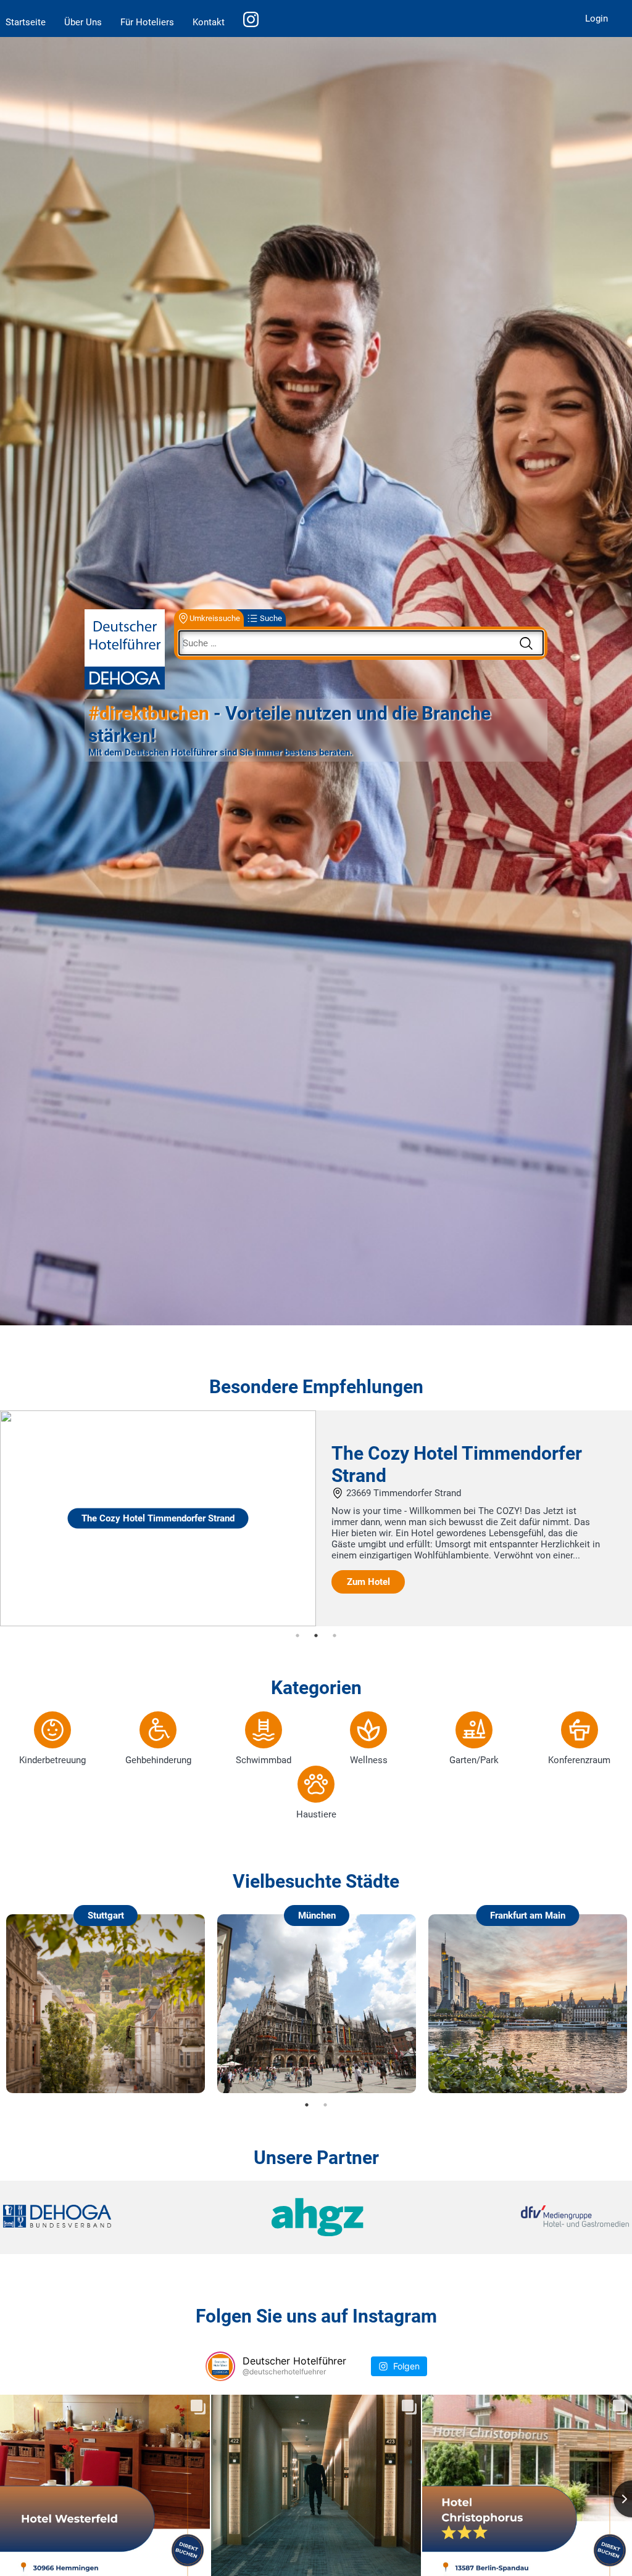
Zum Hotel (368, 1582)
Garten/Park (474, 1760)
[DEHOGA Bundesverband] (107, 2217)
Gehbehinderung (158, 1760)
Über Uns (83, 22)
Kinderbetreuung (52, 1760)
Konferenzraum (579, 1760)
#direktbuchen (149, 713)
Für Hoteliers (147, 22)
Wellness (369, 1760)
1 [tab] (297, 1636)
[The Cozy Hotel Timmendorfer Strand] (158, 1623)
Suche (271, 618)
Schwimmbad (264, 1760)
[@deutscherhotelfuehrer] (220, 2366)
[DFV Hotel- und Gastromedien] (525, 2217)
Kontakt (209, 22)
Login (597, 19)
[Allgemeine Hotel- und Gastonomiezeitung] (316, 2217)
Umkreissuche (215, 618)
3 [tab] (335, 1636)
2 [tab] (316, 1636)
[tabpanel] (316, 1518)
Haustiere (316, 1814)
